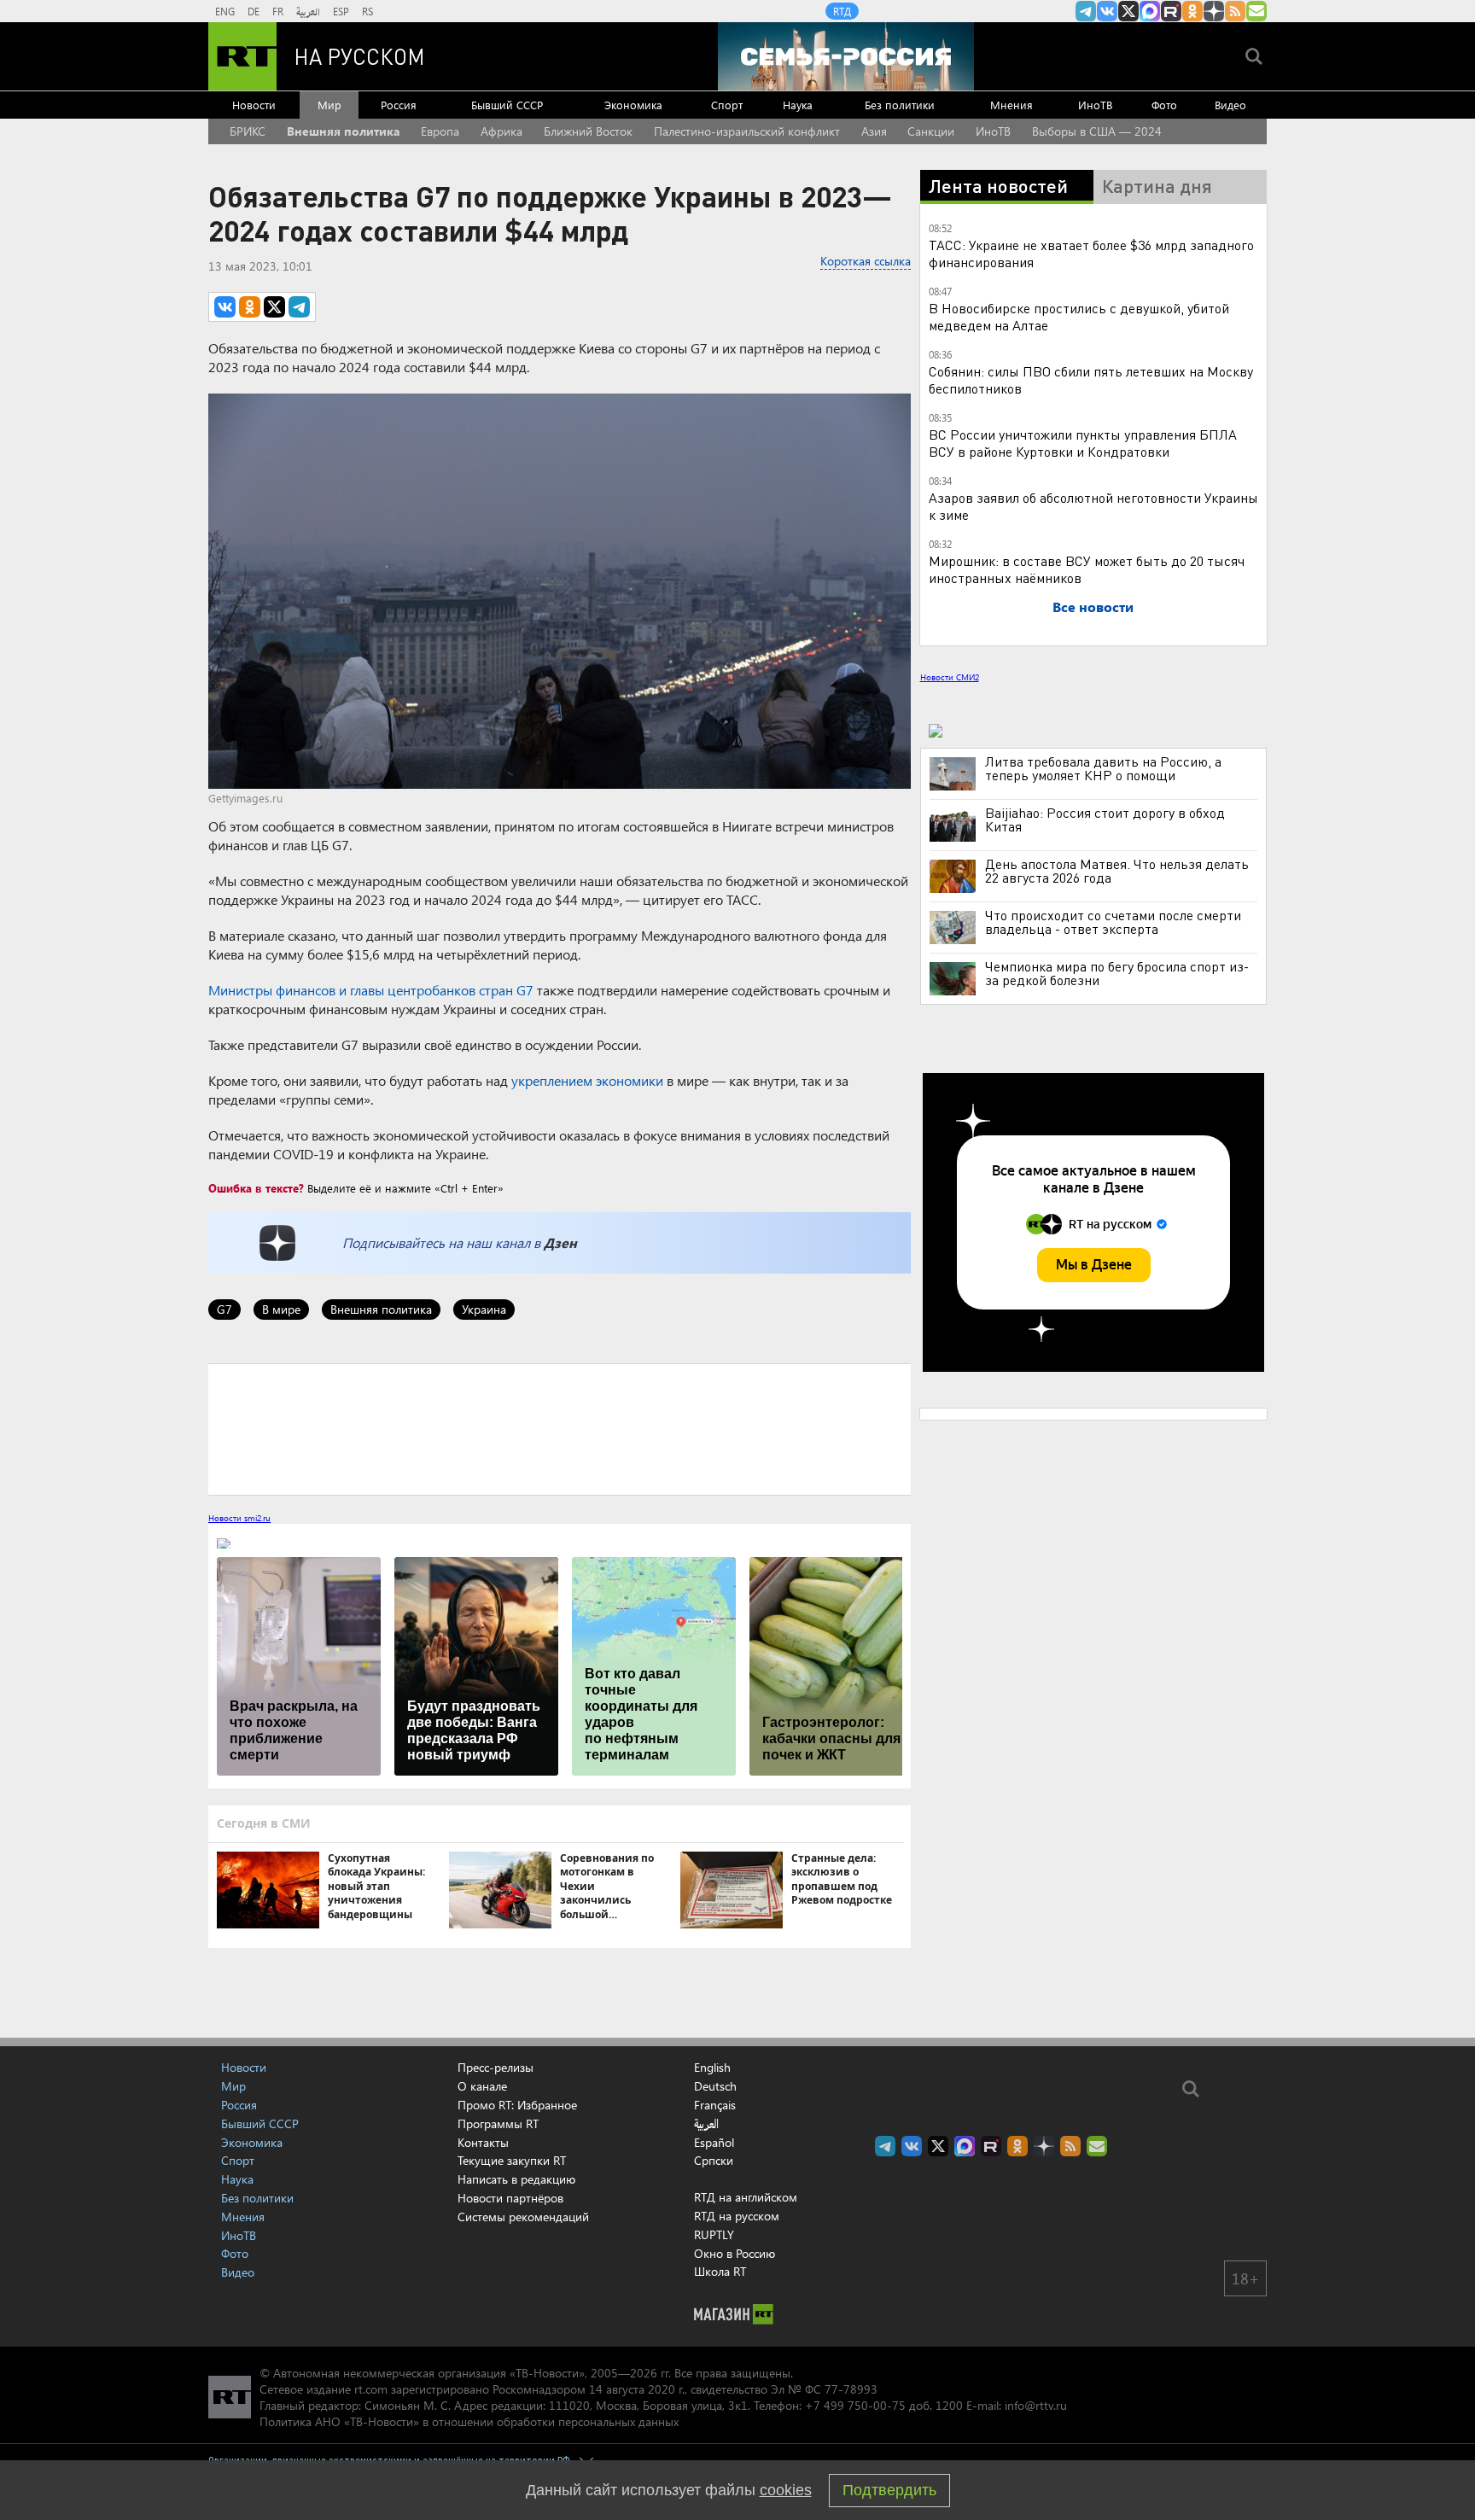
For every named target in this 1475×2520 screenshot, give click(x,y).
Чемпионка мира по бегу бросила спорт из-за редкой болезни (1117, 973)
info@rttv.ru (1036, 2405)
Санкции (931, 131)
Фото (1164, 105)
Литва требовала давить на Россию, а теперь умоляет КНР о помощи (1103, 768)
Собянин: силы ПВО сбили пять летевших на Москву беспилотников (1091, 379)
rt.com (371, 2389)
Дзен (560, 1242)
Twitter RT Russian (1128, 11)
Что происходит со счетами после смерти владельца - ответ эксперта (1113, 922)
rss (1235, 11)
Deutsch (715, 2086)
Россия (399, 105)
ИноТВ (1095, 105)
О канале (482, 2086)
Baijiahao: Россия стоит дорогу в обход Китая (1105, 820)
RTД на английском (746, 2197)
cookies (786, 2490)
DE (254, 11)
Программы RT (498, 2123)
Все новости (1093, 607)
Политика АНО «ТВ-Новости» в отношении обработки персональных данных (469, 2421)
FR (278, 11)
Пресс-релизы (496, 2067)
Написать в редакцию (516, 2179)
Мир (329, 105)
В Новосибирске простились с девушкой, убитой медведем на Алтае (1079, 316)
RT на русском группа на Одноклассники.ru (1192, 11)
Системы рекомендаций (523, 2217)
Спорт (727, 105)
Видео (1230, 105)
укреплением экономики (587, 1080)
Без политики (900, 105)
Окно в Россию (735, 2253)
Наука (798, 105)
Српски (714, 2161)
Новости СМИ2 (950, 677)
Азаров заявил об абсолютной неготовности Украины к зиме (1093, 506)
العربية (308, 11)
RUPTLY (714, 2234)
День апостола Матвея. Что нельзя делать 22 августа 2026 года (1117, 871)
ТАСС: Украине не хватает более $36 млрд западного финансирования (1091, 253)
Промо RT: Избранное (517, 2105)
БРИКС (248, 131)
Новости (254, 105)
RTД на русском (737, 2216)
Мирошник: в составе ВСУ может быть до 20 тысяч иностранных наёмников (1087, 569)
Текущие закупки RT (512, 2160)
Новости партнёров (510, 2198)
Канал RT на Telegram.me (1086, 11)
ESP (341, 11)
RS (367, 11)
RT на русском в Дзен (1214, 11)
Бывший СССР (507, 105)
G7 (224, 1309)
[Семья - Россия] (846, 56)
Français (715, 2105)
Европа (440, 131)
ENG (225, 11)
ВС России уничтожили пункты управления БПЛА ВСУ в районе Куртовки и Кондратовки (1083, 443)
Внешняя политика (344, 131)
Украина (484, 1309)
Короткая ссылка (866, 261)
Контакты (483, 2142)
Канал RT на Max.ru (1150, 11)
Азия (874, 131)
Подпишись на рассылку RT (1256, 11)
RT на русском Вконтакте (1107, 11)
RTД (842, 11)
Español (714, 2143)
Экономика (633, 105)
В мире (281, 1309)
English (712, 2068)
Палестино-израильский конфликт (747, 131)
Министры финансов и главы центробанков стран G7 (371, 990)
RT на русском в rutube (1171, 11)
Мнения (1012, 105)
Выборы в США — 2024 (1097, 131)
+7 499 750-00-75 (855, 2405)
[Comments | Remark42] (560, 1428)
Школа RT (720, 2271)
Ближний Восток (588, 131)
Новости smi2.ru (239, 1518)
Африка (501, 131)
